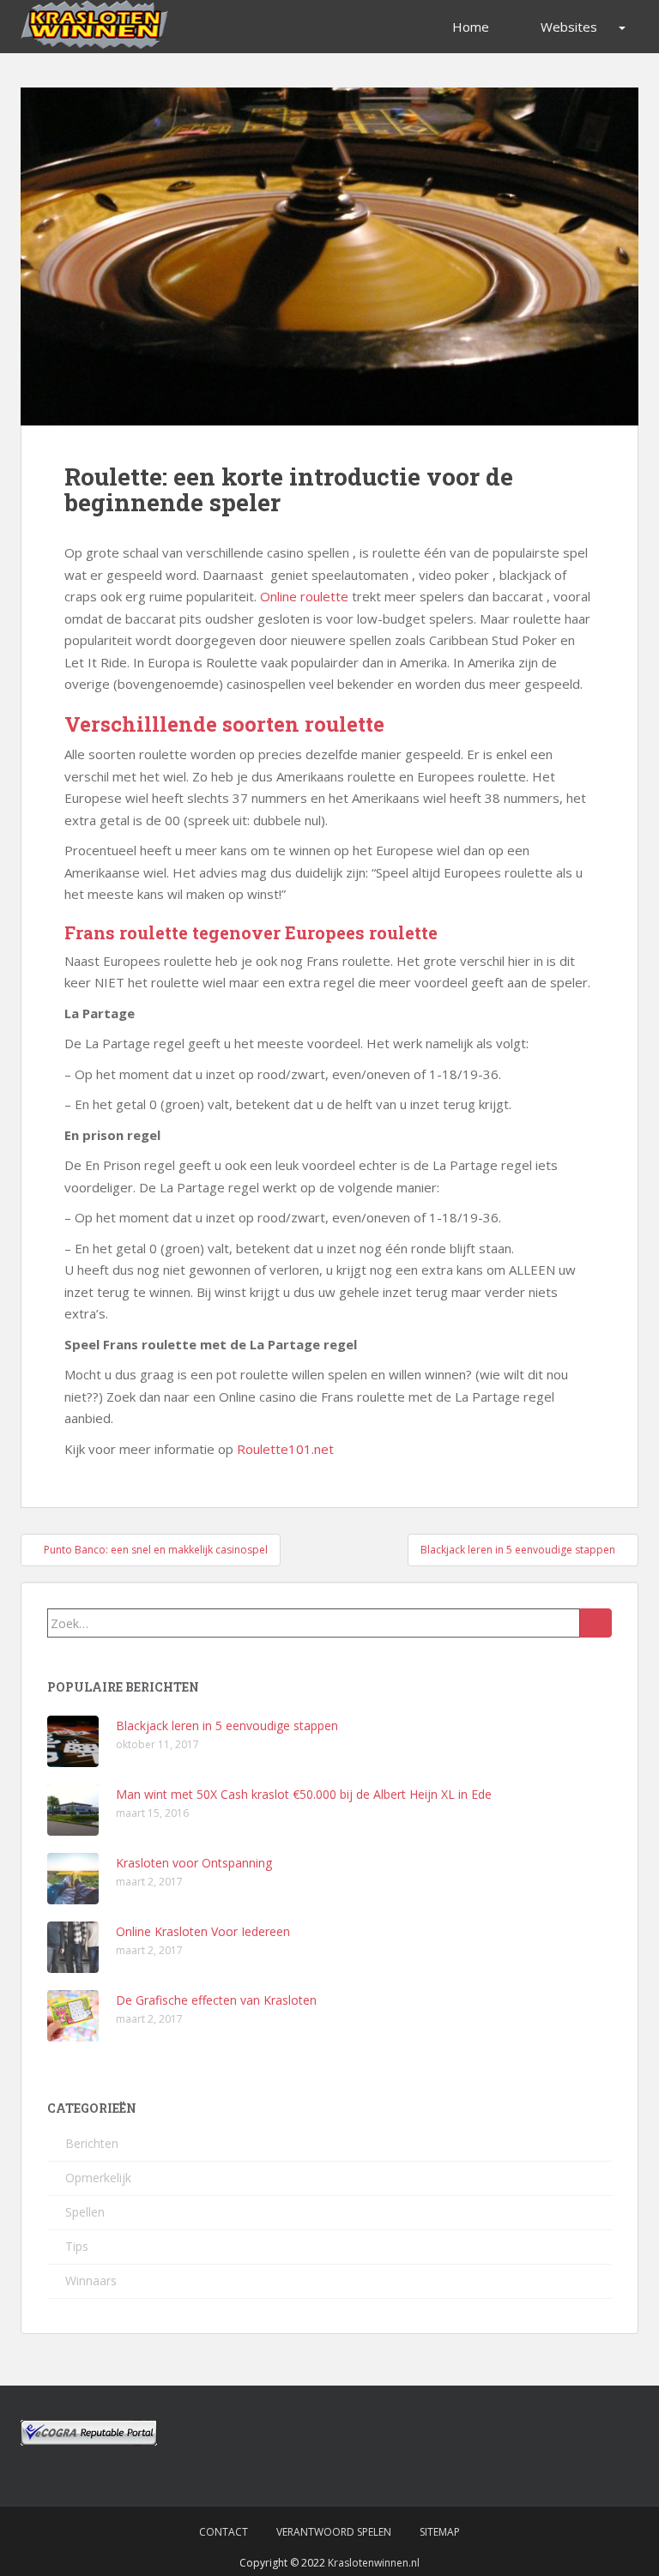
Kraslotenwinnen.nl (374, 2563)
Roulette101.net (285, 1449)
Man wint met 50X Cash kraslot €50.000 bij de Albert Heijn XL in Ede (304, 1794)
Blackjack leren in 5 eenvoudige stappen (227, 1725)
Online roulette (304, 596)
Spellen (85, 2212)
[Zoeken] (596, 1623)
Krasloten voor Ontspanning (194, 1863)
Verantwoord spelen (334, 2532)
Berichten (92, 2143)
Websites (569, 27)
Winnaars (91, 2280)
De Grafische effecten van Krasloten (216, 2000)
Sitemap (440, 2532)
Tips (77, 2246)
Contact (224, 2532)
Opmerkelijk (98, 2178)
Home (471, 27)
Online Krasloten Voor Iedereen (203, 1931)
